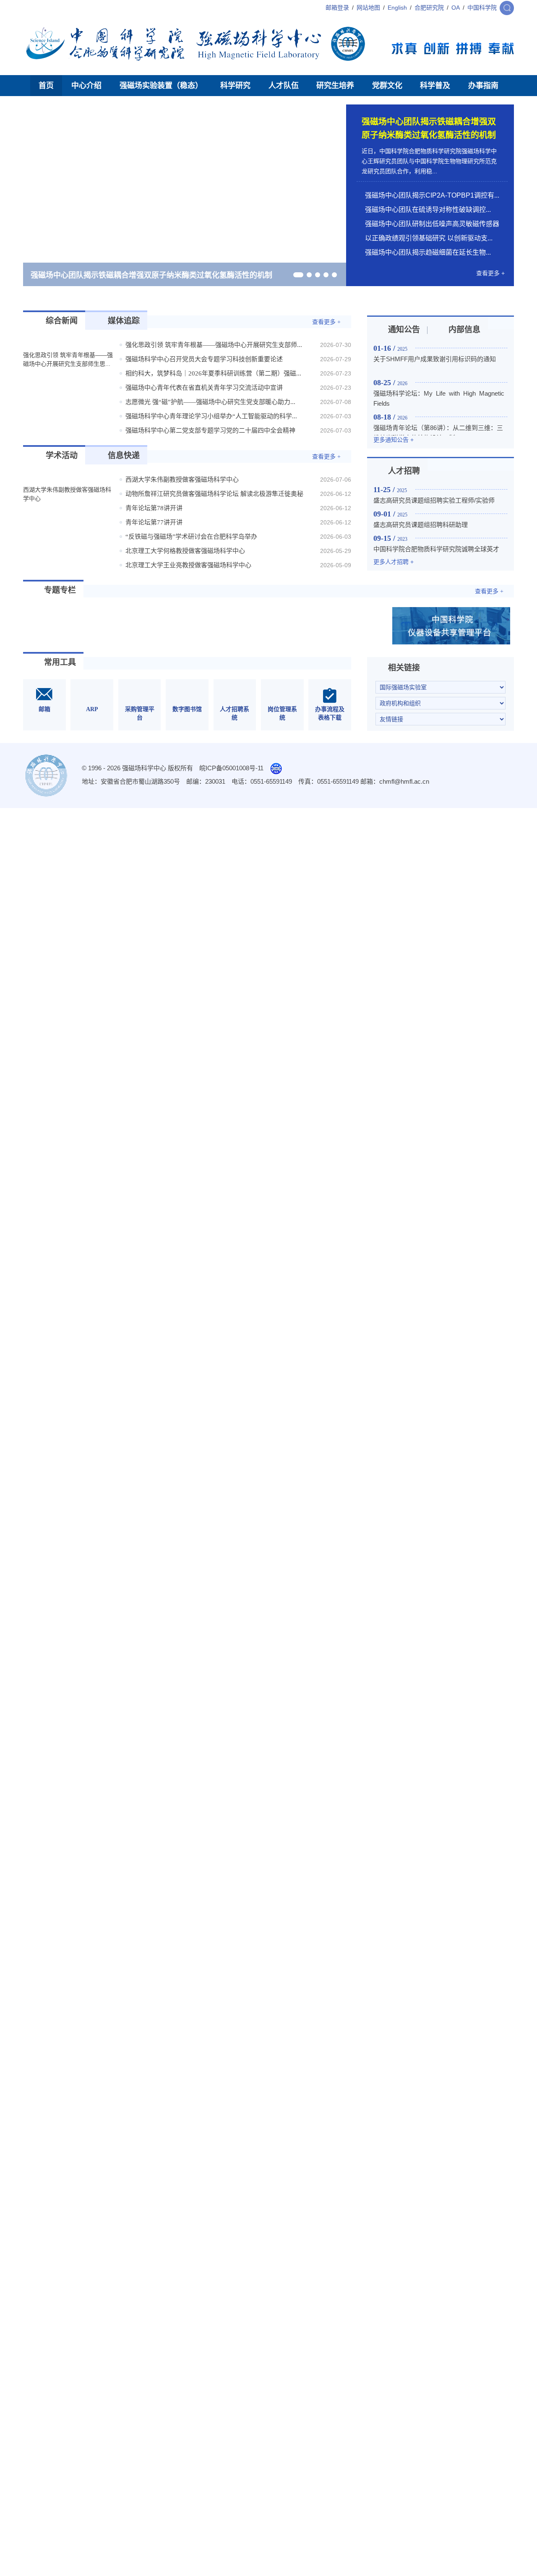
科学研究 (235, 86)
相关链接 (404, 700)
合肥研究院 (429, 8)
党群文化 (387, 86)
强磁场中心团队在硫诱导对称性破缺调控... (428, 210)
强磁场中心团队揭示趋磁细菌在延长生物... (428, 252)
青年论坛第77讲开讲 (154, 554)
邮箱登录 (337, 8)
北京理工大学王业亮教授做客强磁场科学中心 (188, 597)
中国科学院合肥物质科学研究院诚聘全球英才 (436, 581)
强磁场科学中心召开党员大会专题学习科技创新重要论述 (204, 391)
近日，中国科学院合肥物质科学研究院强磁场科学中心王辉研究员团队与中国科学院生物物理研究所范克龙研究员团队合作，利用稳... (429, 161)
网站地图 (368, 8)
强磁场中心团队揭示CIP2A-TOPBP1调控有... (432, 195)
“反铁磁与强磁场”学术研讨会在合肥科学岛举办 (191, 568)
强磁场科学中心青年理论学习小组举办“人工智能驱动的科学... (211, 448)
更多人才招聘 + (394, 594)
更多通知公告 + (394, 472)
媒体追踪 (124, 353)
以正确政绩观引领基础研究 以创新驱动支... (429, 238)
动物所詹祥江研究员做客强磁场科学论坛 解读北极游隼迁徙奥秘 (214, 526)
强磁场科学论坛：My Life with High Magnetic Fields (441, 430)
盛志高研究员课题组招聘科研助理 (421, 557)
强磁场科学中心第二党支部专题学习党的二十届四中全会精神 (210, 462)
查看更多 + (490, 273)
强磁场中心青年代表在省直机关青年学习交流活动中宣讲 (204, 420)
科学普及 (435, 86)
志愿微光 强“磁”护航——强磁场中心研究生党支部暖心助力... (210, 434)
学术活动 (62, 487)
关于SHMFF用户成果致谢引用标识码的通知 (435, 391)
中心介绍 (86, 86)
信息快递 (124, 487)
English (397, 8)
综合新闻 (62, 353)
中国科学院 (482, 8)
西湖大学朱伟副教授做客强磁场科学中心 (182, 511)
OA (456, 8)
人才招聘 (404, 503)
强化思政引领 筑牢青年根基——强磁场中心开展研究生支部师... (214, 377)
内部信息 (464, 361)
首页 (46, 86)
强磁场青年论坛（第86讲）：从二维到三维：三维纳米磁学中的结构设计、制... (438, 465)
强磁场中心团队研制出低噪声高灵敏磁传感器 (432, 224)
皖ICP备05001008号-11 (231, 800)
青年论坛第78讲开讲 (154, 540)
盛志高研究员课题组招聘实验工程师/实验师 (434, 532)
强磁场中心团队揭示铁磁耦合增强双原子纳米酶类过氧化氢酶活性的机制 (151, 275)
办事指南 (483, 86)
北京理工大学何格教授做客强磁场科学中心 (185, 583)
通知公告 (404, 361)
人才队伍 (284, 86)
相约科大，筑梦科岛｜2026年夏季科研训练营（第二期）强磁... (213, 405)
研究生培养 (335, 86)
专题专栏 (60, 622)
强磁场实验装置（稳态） (161, 86)
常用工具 (60, 694)
